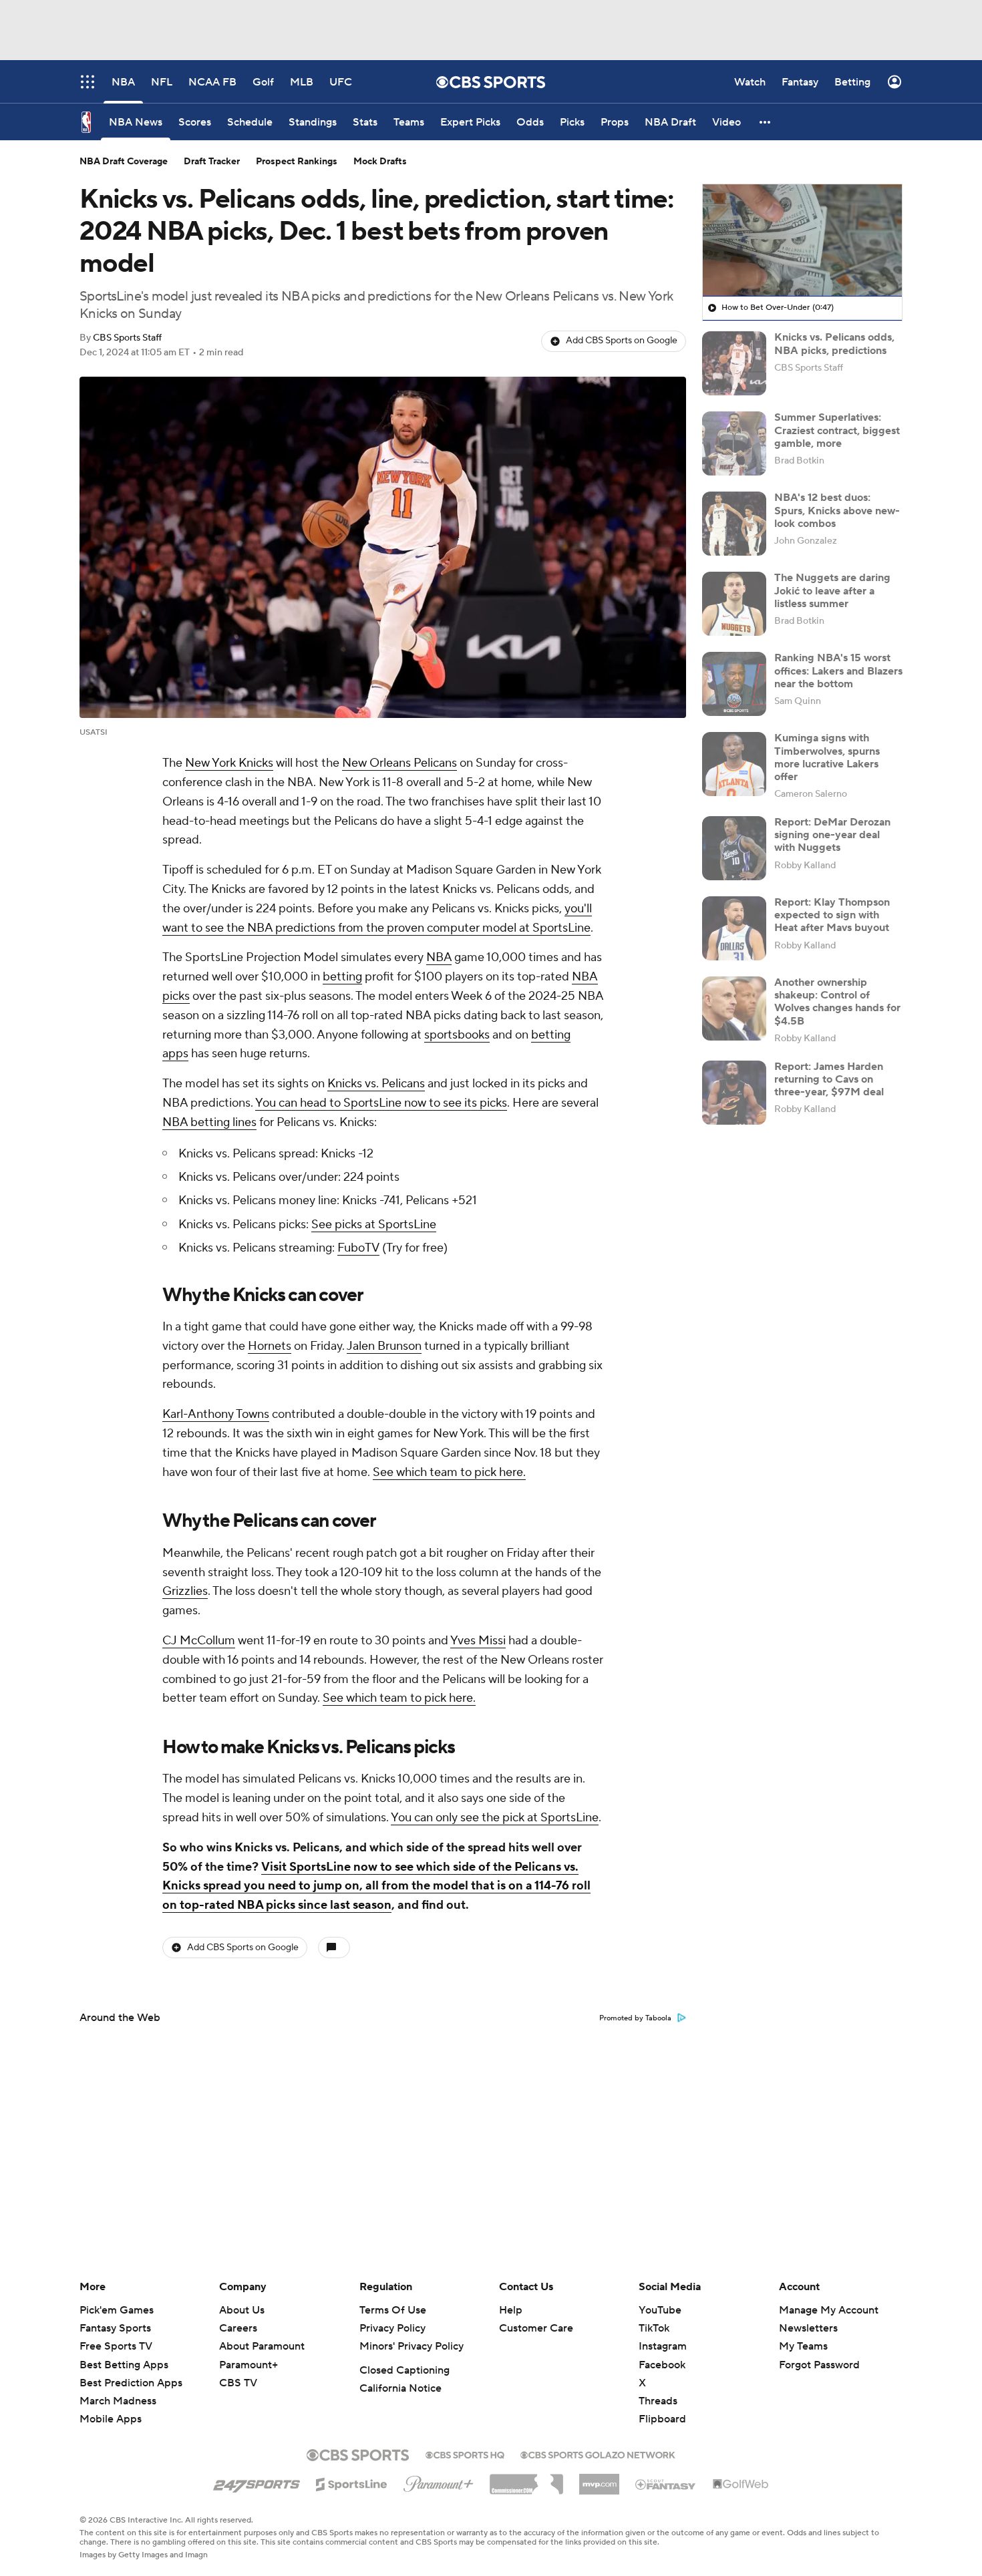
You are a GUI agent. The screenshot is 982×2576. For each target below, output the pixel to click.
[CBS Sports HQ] (465, 2454)
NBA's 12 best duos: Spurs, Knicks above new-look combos (837, 510)
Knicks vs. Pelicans (376, 1084)
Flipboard (662, 2419)
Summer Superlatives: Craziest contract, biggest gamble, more (837, 430)
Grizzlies (185, 1591)
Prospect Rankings (297, 162)
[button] (766, 122)
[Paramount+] (439, 2481)
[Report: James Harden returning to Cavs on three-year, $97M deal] (734, 1093)
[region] (802, 240)
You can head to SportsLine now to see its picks (381, 1103)
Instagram (663, 2346)
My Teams (803, 2346)
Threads (658, 2401)
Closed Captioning (404, 2370)
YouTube (660, 2310)
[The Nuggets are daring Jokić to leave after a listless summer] (734, 604)
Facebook (662, 2365)
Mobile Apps (111, 2419)
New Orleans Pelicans (399, 763)
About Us (242, 2310)
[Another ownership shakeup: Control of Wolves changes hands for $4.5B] (734, 1008)
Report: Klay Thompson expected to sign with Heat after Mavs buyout (832, 915)
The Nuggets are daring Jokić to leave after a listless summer (832, 590)
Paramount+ (249, 2365)
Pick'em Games (117, 2310)
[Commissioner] (526, 2479)
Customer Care (536, 2328)
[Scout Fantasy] (666, 2484)
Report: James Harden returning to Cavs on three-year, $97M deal (829, 1079)
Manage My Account (829, 2310)
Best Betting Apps (124, 2365)
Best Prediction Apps (131, 2383)
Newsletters (808, 2328)
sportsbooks (457, 1035)
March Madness (118, 2401)
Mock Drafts (380, 162)
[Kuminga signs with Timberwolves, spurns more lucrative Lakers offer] (734, 764)
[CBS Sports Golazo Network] (598, 2454)
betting (342, 977)
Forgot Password (819, 2365)
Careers (238, 2328)
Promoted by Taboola (635, 2018)
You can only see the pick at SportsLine (495, 1818)
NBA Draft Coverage (124, 162)
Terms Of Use (393, 2310)
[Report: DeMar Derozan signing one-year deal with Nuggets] (734, 848)
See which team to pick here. (449, 1472)
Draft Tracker (212, 162)
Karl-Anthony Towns (216, 1414)
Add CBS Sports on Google (622, 341)
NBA (439, 957)
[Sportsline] (352, 2482)
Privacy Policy (392, 2328)
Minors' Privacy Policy (412, 2346)
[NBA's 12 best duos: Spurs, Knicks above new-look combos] (734, 524)
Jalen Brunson (384, 1346)
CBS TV (238, 2383)
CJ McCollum (199, 1641)
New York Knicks (229, 763)
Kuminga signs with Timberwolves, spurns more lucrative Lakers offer (827, 757)
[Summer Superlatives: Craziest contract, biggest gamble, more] (734, 443)
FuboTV (358, 1248)
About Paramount (262, 2346)
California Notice (400, 2388)
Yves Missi (478, 1641)
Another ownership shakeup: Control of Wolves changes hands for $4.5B (837, 1002)
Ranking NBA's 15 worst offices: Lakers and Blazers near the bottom (838, 671)
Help (511, 2310)
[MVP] (599, 2479)
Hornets (270, 1346)
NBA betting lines (209, 1122)
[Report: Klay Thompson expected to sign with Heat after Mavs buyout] (734, 928)
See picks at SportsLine (374, 1225)
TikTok (654, 2328)
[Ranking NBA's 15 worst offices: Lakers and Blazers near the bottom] (734, 684)
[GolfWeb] (741, 2485)
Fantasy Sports (115, 2328)
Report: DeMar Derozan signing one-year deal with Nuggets (832, 835)
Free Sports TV (116, 2346)
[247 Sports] (257, 2482)
